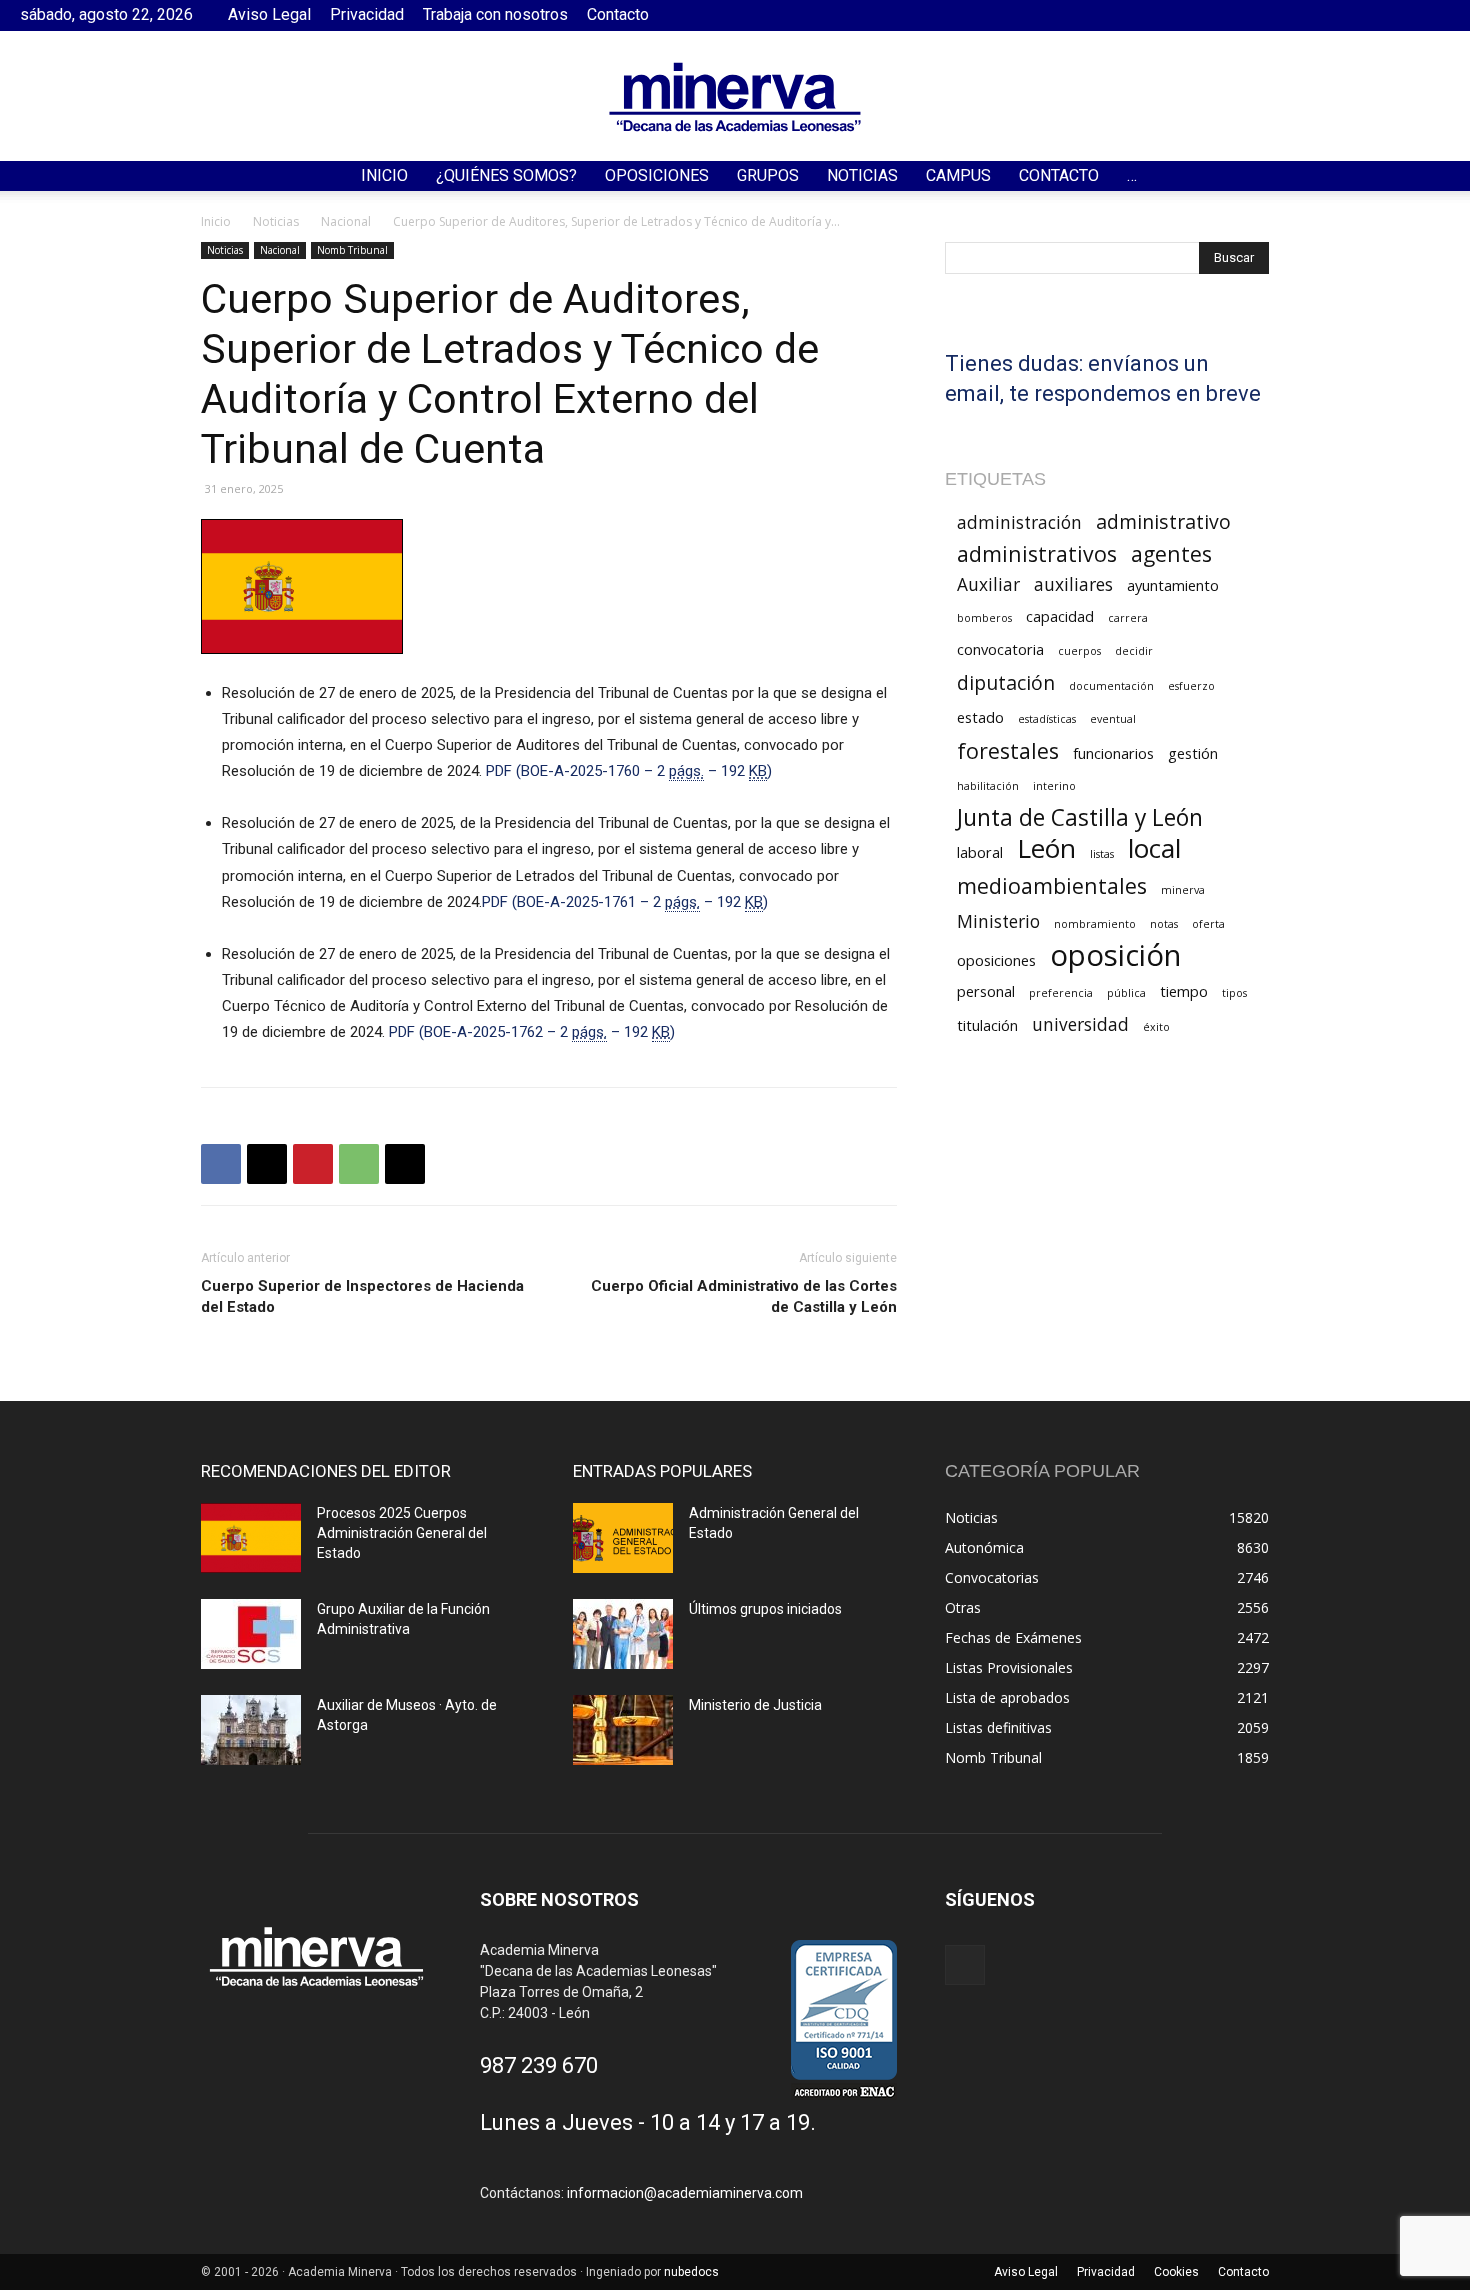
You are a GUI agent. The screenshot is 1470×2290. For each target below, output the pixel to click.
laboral (980, 852)
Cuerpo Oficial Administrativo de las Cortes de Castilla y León (744, 1296)
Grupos (768, 175)
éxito (1156, 1027)
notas (1164, 924)
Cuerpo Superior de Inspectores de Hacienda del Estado (362, 1296)
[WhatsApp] (359, 1164)
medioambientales (1052, 885)
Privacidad (367, 14)
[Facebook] (1435, 15)
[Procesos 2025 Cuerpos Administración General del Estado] (251, 1538)
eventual (1113, 719)
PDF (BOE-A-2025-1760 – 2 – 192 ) (629, 771)
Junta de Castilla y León (1080, 817)
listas (1102, 854)
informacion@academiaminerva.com (685, 2193)
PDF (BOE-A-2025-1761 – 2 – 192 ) (625, 902)
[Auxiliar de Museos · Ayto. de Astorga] (251, 1730)
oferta (1208, 924)
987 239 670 (539, 2065)
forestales (1008, 750)
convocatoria (1000, 649)
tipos (1234, 993)
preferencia (1061, 993)
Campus (958, 175)
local (1154, 848)
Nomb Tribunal (352, 250)
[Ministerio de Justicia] (623, 1730)
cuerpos (1079, 651)
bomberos (984, 618)
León (1046, 848)
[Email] (405, 1164)
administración (1019, 522)
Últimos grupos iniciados (765, 1609)
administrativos (1037, 553)
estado (980, 717)
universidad (1080, 1024)
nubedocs (691, 2272)
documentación (1111, 686)
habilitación (988, 786)
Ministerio (998, 921)
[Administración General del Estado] (623, 1538)
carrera (1128, 618)
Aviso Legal (269, 14)
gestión (1193, 753)
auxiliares (1073, 584)
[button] (1446, 177)
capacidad (1060, 616)
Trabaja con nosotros (495, 14)
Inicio (384, 175)
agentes (1171, 553)
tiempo (1184, 991)
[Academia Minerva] (735, 97)
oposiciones (996, 960)
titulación (987, 1025)
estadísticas (1047, 719)
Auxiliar (988, 584)
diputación (1006, 682)
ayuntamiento (1173, 585)
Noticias (862, 175)
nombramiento (1095, 924)
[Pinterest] (313, 1164)
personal (986, 991)
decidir (1134, 651)
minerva (1183, 890)
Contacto (618, 14)
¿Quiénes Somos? (506, 175)
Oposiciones (657, 175)
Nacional (346, 221)
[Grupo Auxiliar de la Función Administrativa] (251, 1634)
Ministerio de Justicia (755, 1705)
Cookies (1176, 2272)
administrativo (1163, 521)
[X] (267, 1164)
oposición (1115, 955)
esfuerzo (1191, 686)
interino (1054, 786)
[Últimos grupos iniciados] (623, 1634)
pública (1126, 993)
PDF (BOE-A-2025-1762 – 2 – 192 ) (532, 1032)
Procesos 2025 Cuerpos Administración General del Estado (402, 1533)
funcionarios (1113, 753)
